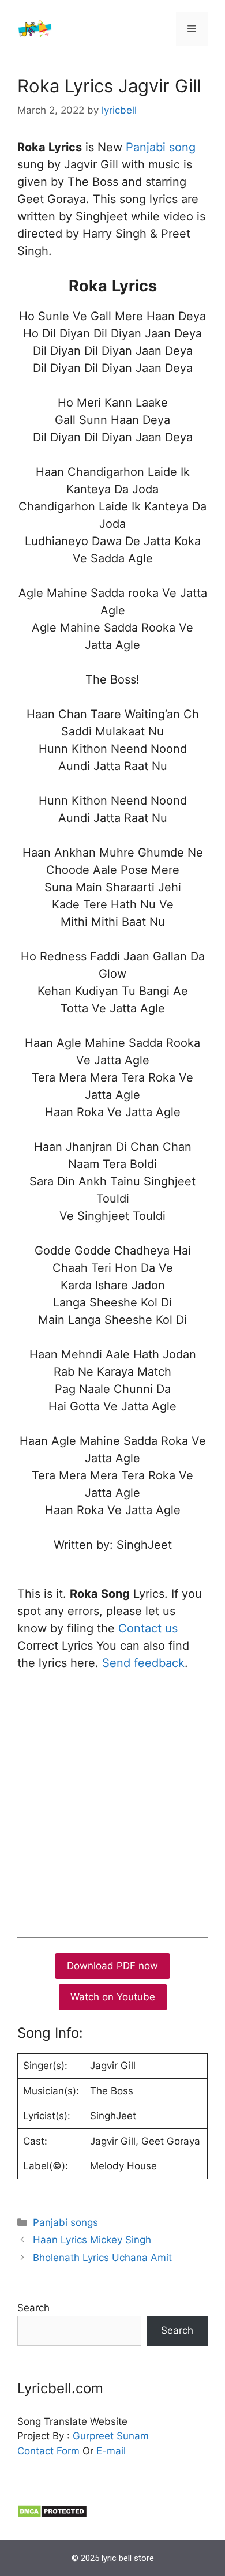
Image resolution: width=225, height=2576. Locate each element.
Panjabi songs (65, 2222)
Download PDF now (112, 1966)
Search (33, 2308)
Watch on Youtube (113, 1997)
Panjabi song (161, 147)
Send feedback (143, 1663)
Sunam (131, 2436)
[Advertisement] (112, 1801)
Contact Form (48, 2451)
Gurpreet (93, 2436)
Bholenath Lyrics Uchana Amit (102, 2258)
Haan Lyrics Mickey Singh (92, 2240)
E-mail (111, 2451)
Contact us (148, 1628)
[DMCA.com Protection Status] (52, 2515)
